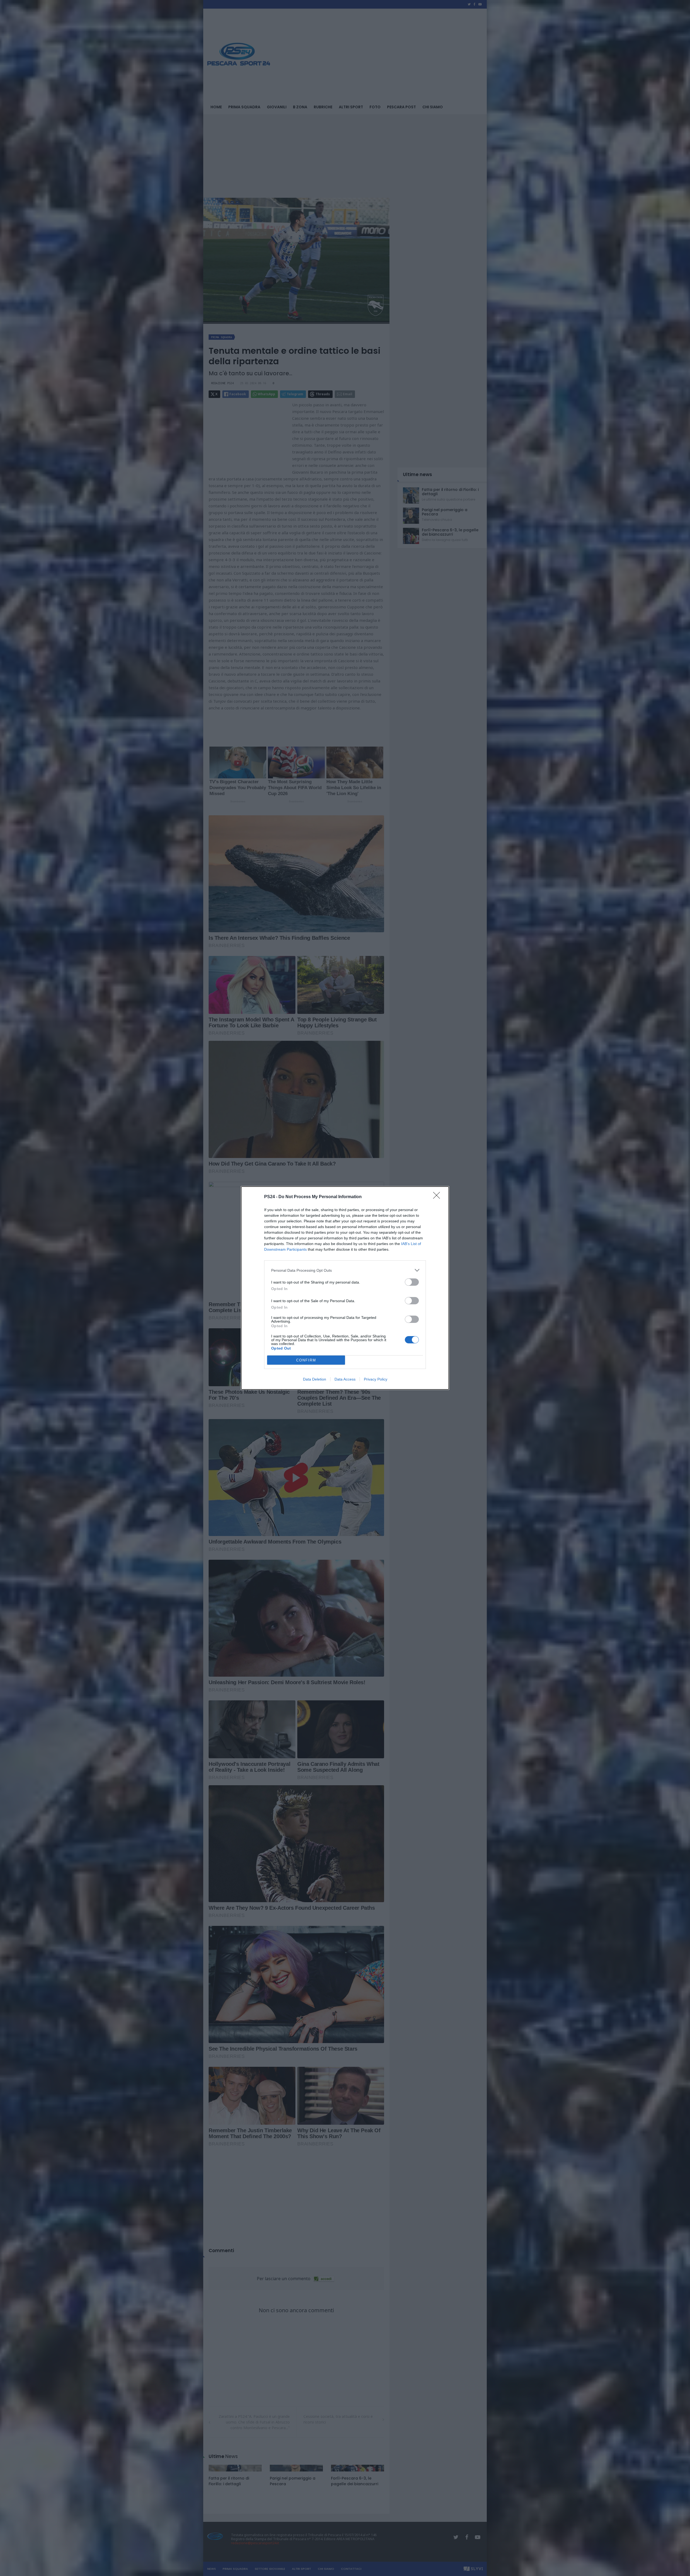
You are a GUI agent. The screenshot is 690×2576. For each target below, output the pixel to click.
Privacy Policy (376, 1379)
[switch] (412, 1282)
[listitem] (345, 1270)
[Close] (438, 1197)
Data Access (345, 1379)
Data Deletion (315, 1379)
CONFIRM (306, 1360)
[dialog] (345, 1288)
